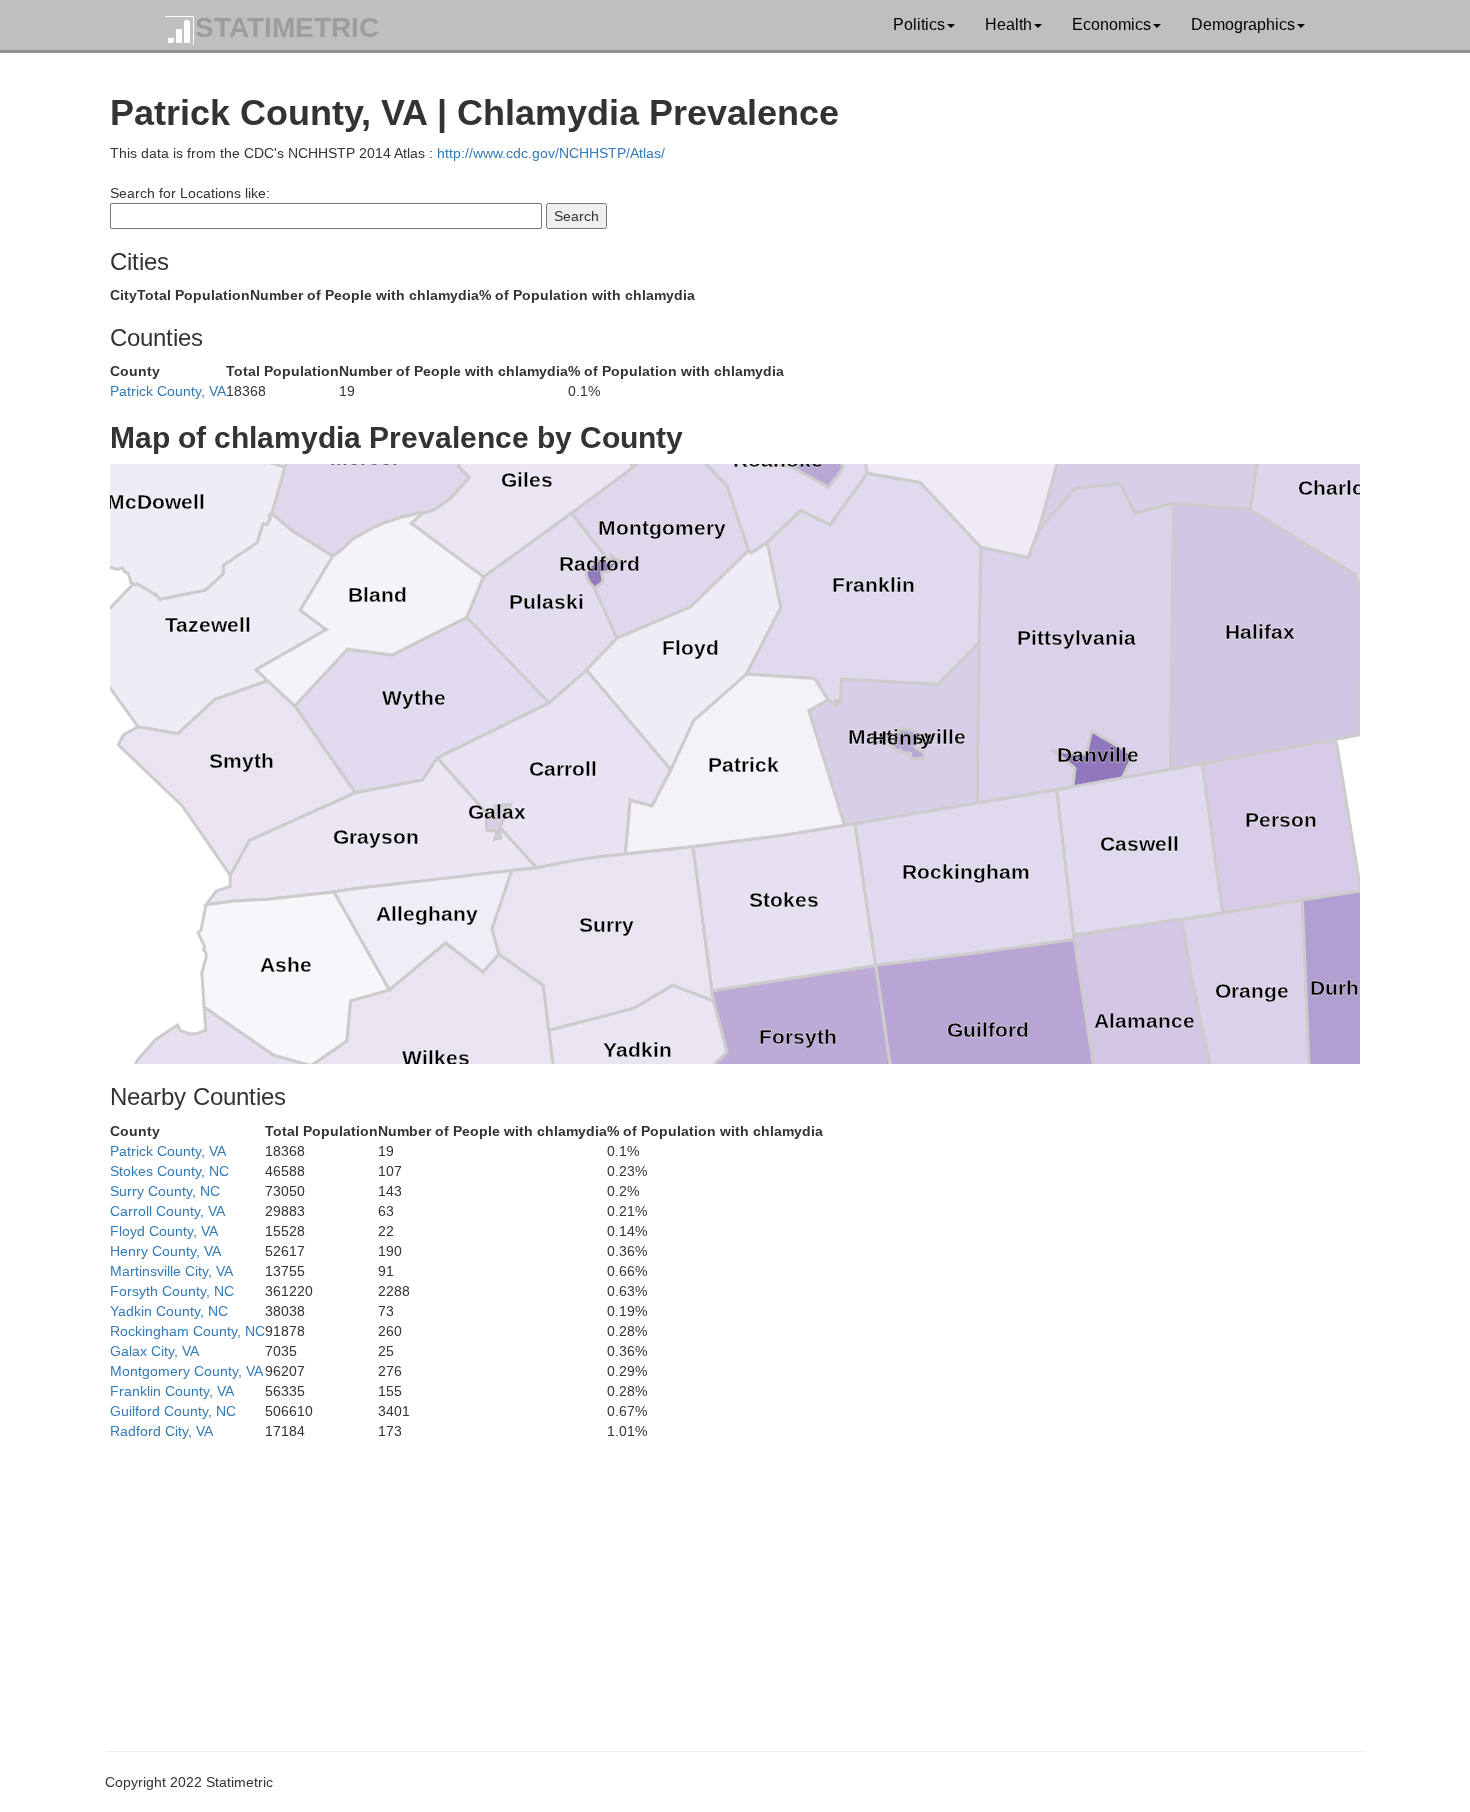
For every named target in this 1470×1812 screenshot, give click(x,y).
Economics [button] (1111, 24)
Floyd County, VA (164, 1231)
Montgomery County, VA (186, 1371)
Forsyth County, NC (172, 1291)
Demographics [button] (1243, 24)
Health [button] (1008, 24)
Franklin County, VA (172, 1391)
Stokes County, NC (169, 1171)
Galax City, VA (154, 1351)
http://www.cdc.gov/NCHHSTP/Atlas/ (551, 153)
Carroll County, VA (167, 1211)
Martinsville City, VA (171, 1271)
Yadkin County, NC (169, 1311)
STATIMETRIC (287, 27)
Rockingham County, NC (187, 1331)
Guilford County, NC (173, 1411)
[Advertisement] (710, 1581)
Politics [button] (919, 24)
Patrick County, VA (168, 391)
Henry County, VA (165, 1251)
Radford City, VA (161, 1431)
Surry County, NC (165, 1191)
